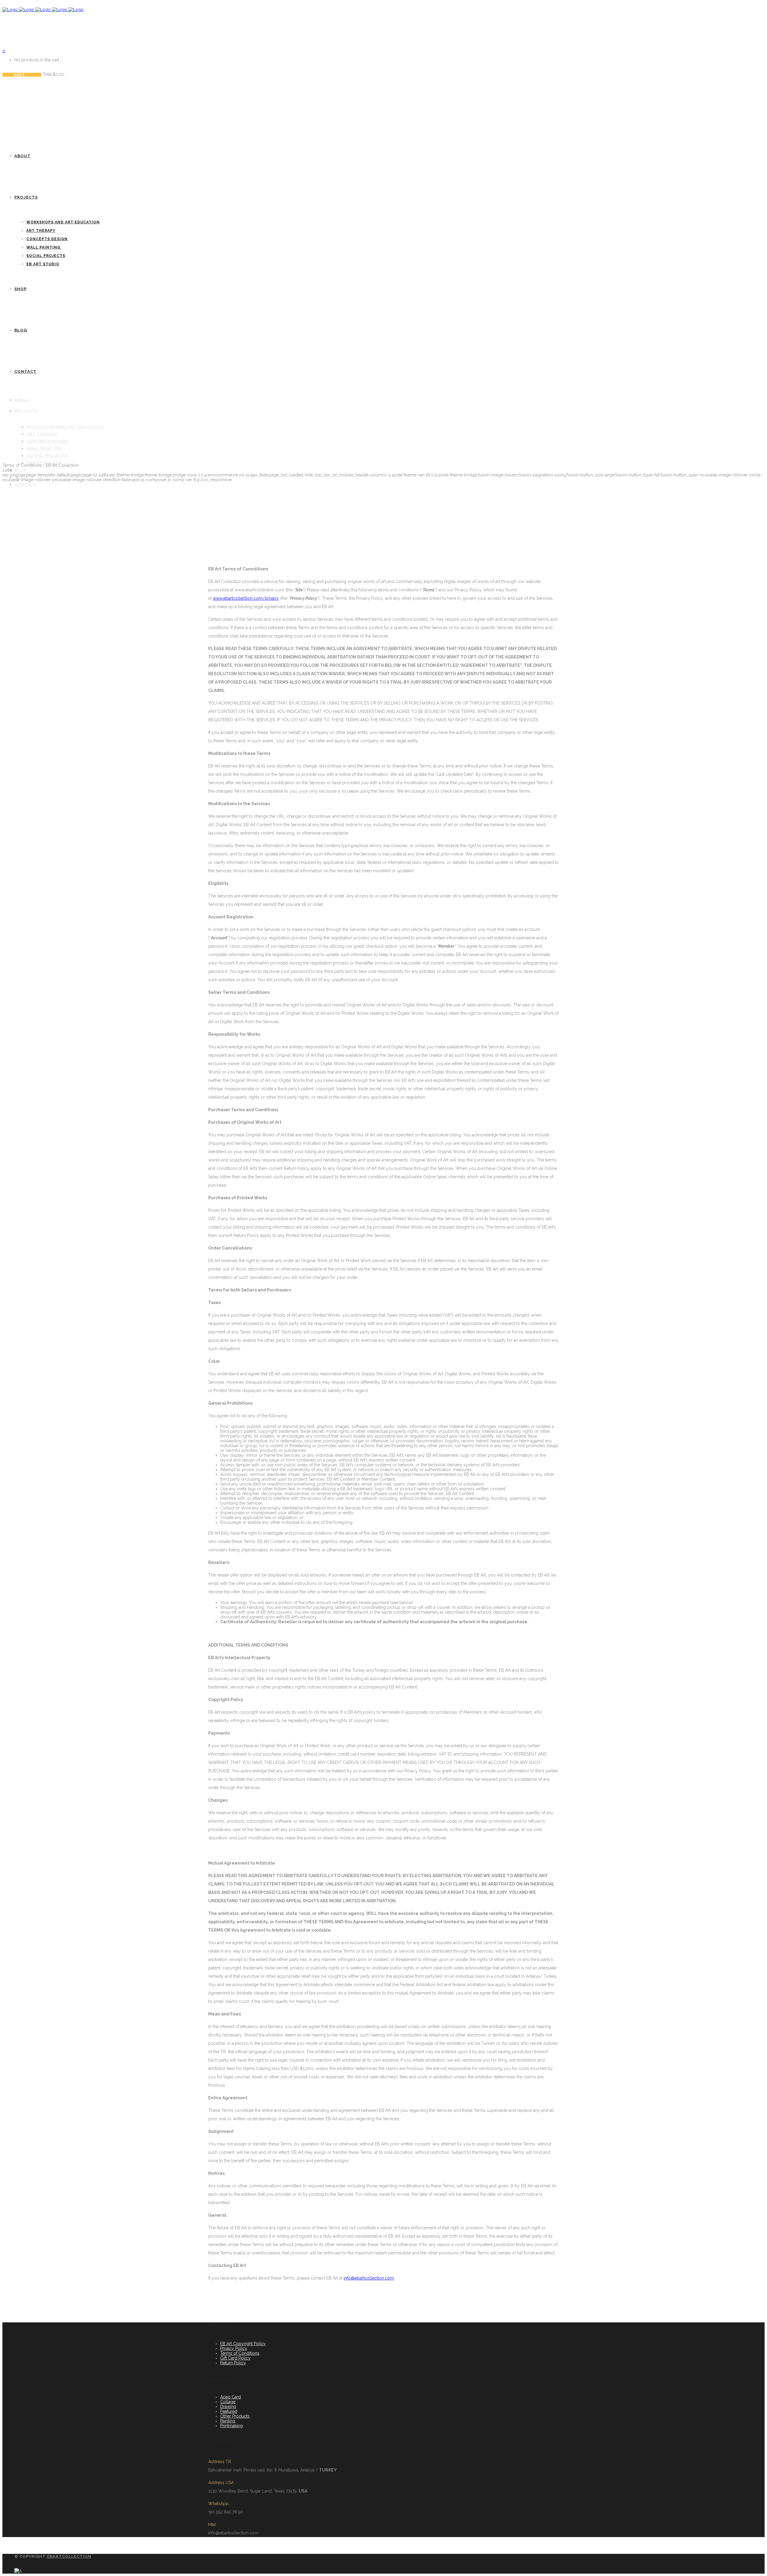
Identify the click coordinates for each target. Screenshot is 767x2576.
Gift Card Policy (235, 2358)
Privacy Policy (234, 2348)
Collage (228, 2402)
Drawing (228, 2407)
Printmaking (231, 2426)
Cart (20, 75)
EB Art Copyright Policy (243, 2344)
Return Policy (233, 2363)
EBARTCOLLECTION (69, 2556)
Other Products (235, 2416)
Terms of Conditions (240, 2353)
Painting (228, 2421)
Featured (229, 2411)
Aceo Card (231, 2397)
